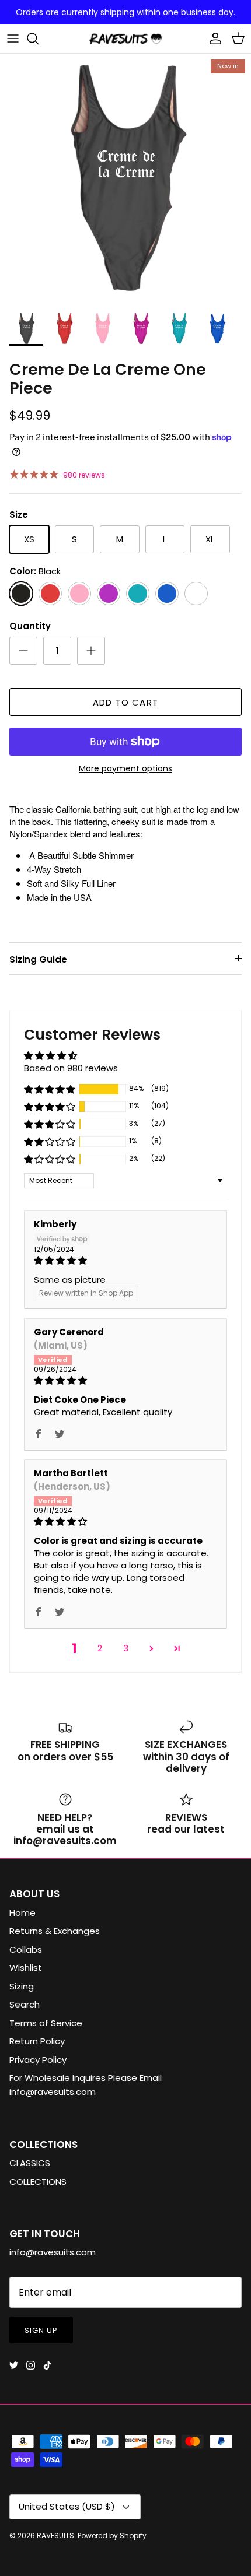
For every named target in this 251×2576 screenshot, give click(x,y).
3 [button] (126, 1648)
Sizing (22, 1986)
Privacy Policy (38, 2060)
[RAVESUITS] (125, 39)
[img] (125, 1260)
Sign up (41, 2330)
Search (25, 2004)
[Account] (212, 38)
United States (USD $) (67, 2506)
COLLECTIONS (38, 2182)
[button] (50, 1089)
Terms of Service (46, 2023)
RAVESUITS (55, 2535)
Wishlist (26, 1968)
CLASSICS (30, 2163)
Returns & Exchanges (55, 1931)
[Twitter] (14, 2365)
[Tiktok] (48, 2365)
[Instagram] (31, 2365)
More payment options (125, 769)
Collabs (26, 1949)
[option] (125, 179)
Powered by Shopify (112, 2535)
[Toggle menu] (13, 38)
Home (22, 1913)
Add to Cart (125, 702)
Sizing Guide (38, 959)
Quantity (30, 626)
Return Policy (37, 2041)
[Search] (39, 38)
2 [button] (100, 1648)
